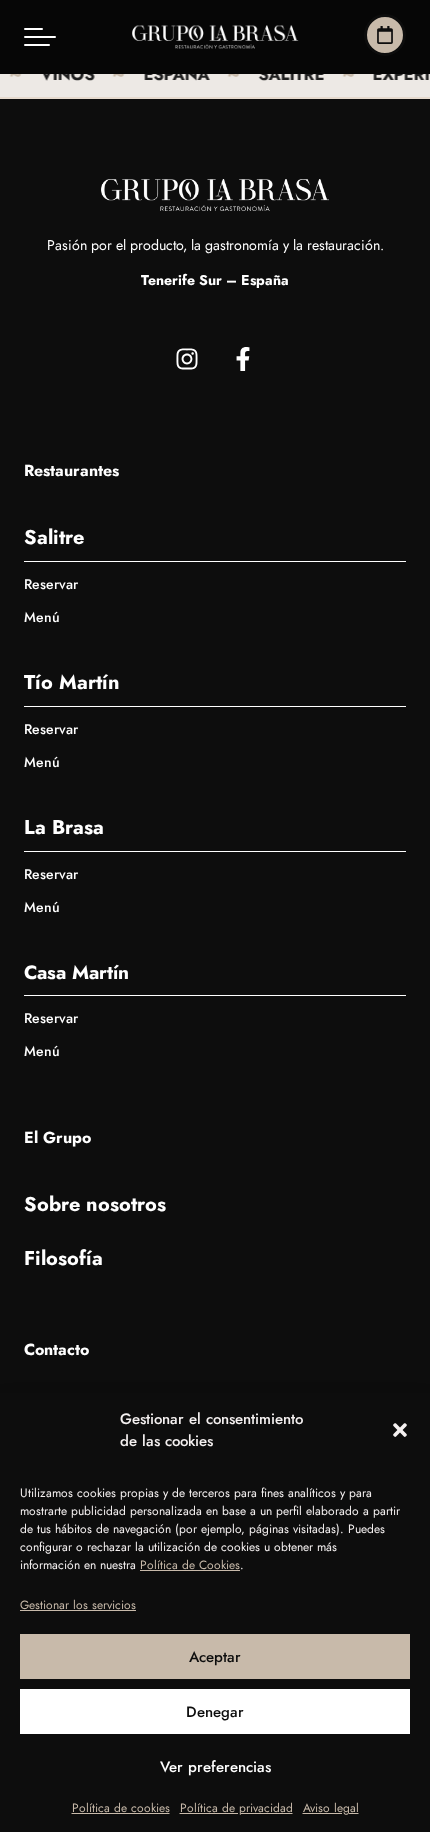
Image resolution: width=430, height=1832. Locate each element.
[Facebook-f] (243, 359)
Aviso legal (331, 1808)
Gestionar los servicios (78, 1605)
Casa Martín (76, 972)
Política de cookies (121, 1808)
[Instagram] (187, 359)
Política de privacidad (236, 1808)
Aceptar (215, 1657)
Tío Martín (72, 682)
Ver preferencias (215, 1767)
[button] (400, 1430)
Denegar (215, 1712)
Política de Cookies (190, 1565)
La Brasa (64, 827)
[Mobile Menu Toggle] (40, 37)
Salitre (54, 537)
